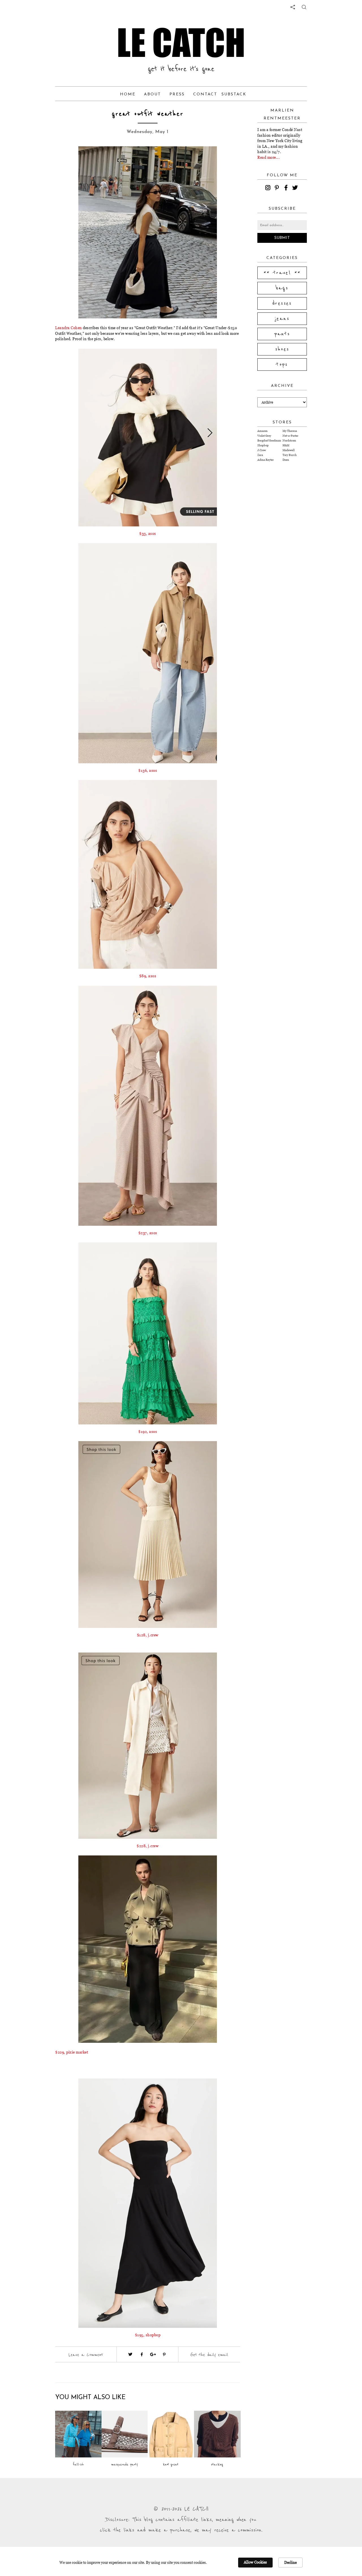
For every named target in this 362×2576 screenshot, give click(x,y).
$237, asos (148, 1233)
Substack (234, 94)
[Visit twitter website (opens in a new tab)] (130, 2354)
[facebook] (287, 188)
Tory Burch (290, 455)
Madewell (289, 450)
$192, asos (148, 1431)
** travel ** (282, 273)
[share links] (293, 7)
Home (128, 94)
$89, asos (148, 976)
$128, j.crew (148, 1635)
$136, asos (148, 770)
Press (177, 94)
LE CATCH (181, 42)
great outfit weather (148, 114)
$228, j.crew (148, 1846)
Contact (205, 94)
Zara (260, 455)
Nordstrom (289, 441)
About (152, 94)
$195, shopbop (148, 2335)
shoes (282, 349)
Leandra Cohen (69, 328)
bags (282, 288)
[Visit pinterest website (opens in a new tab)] (68, 159)
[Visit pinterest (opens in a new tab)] (164, 2354)
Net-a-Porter (290, 436)
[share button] (304, 7)
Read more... (269, 157)
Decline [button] (290, 2562)
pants (282, 334)
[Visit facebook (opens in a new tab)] (142, 2354)
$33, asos (148, 533)
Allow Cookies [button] (255, 2562)
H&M (286, 445)
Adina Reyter (266, 460)
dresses (282, 303)
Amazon (262, 431)
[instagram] (269, 188)
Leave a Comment (86, 2355)
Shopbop (263, 445)
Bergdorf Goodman (269, 441)
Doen (286, 460)
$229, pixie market (72, 2052)
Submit (282, 238)
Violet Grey (264, 436)
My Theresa (290, 431)
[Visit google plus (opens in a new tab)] (153, 2354)
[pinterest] (278, 188)
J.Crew (262, 450)
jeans (282, 319)
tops (282, 365)
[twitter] (296, 188)
